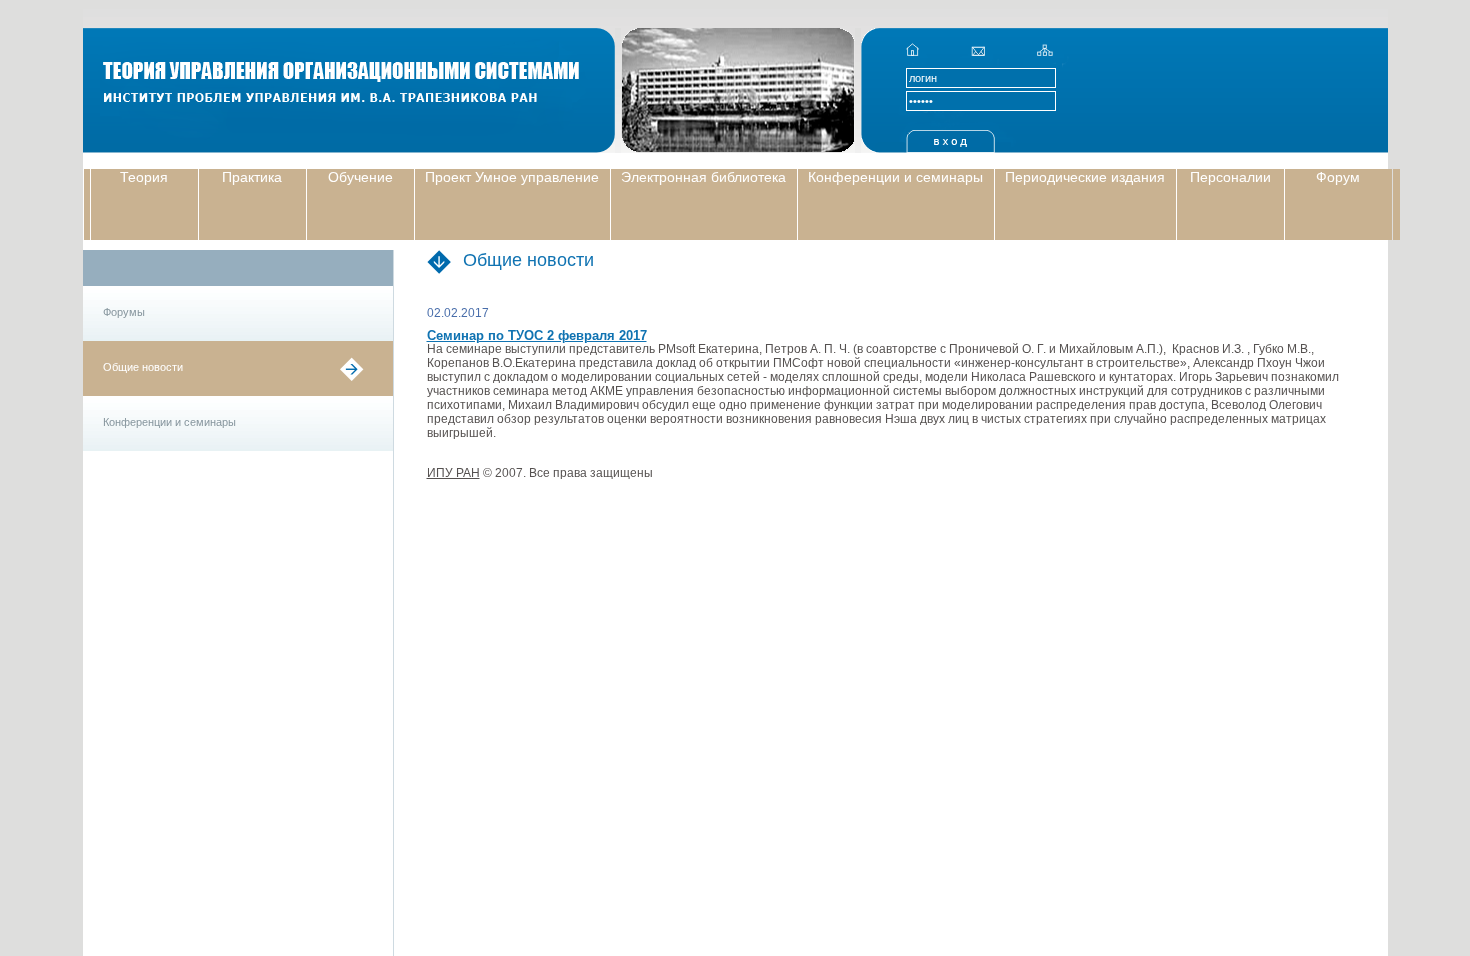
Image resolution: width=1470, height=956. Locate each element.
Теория (144, 177)
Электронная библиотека (703, 177)
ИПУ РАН (453, 473)
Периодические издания (1085, 177)
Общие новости (143, 367)
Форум (1338, 177)
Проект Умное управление (512, 177)
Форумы (124, 312)
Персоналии (1230, 177)
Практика (252, 177)
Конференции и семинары (895, 177)
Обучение (360, 177)
